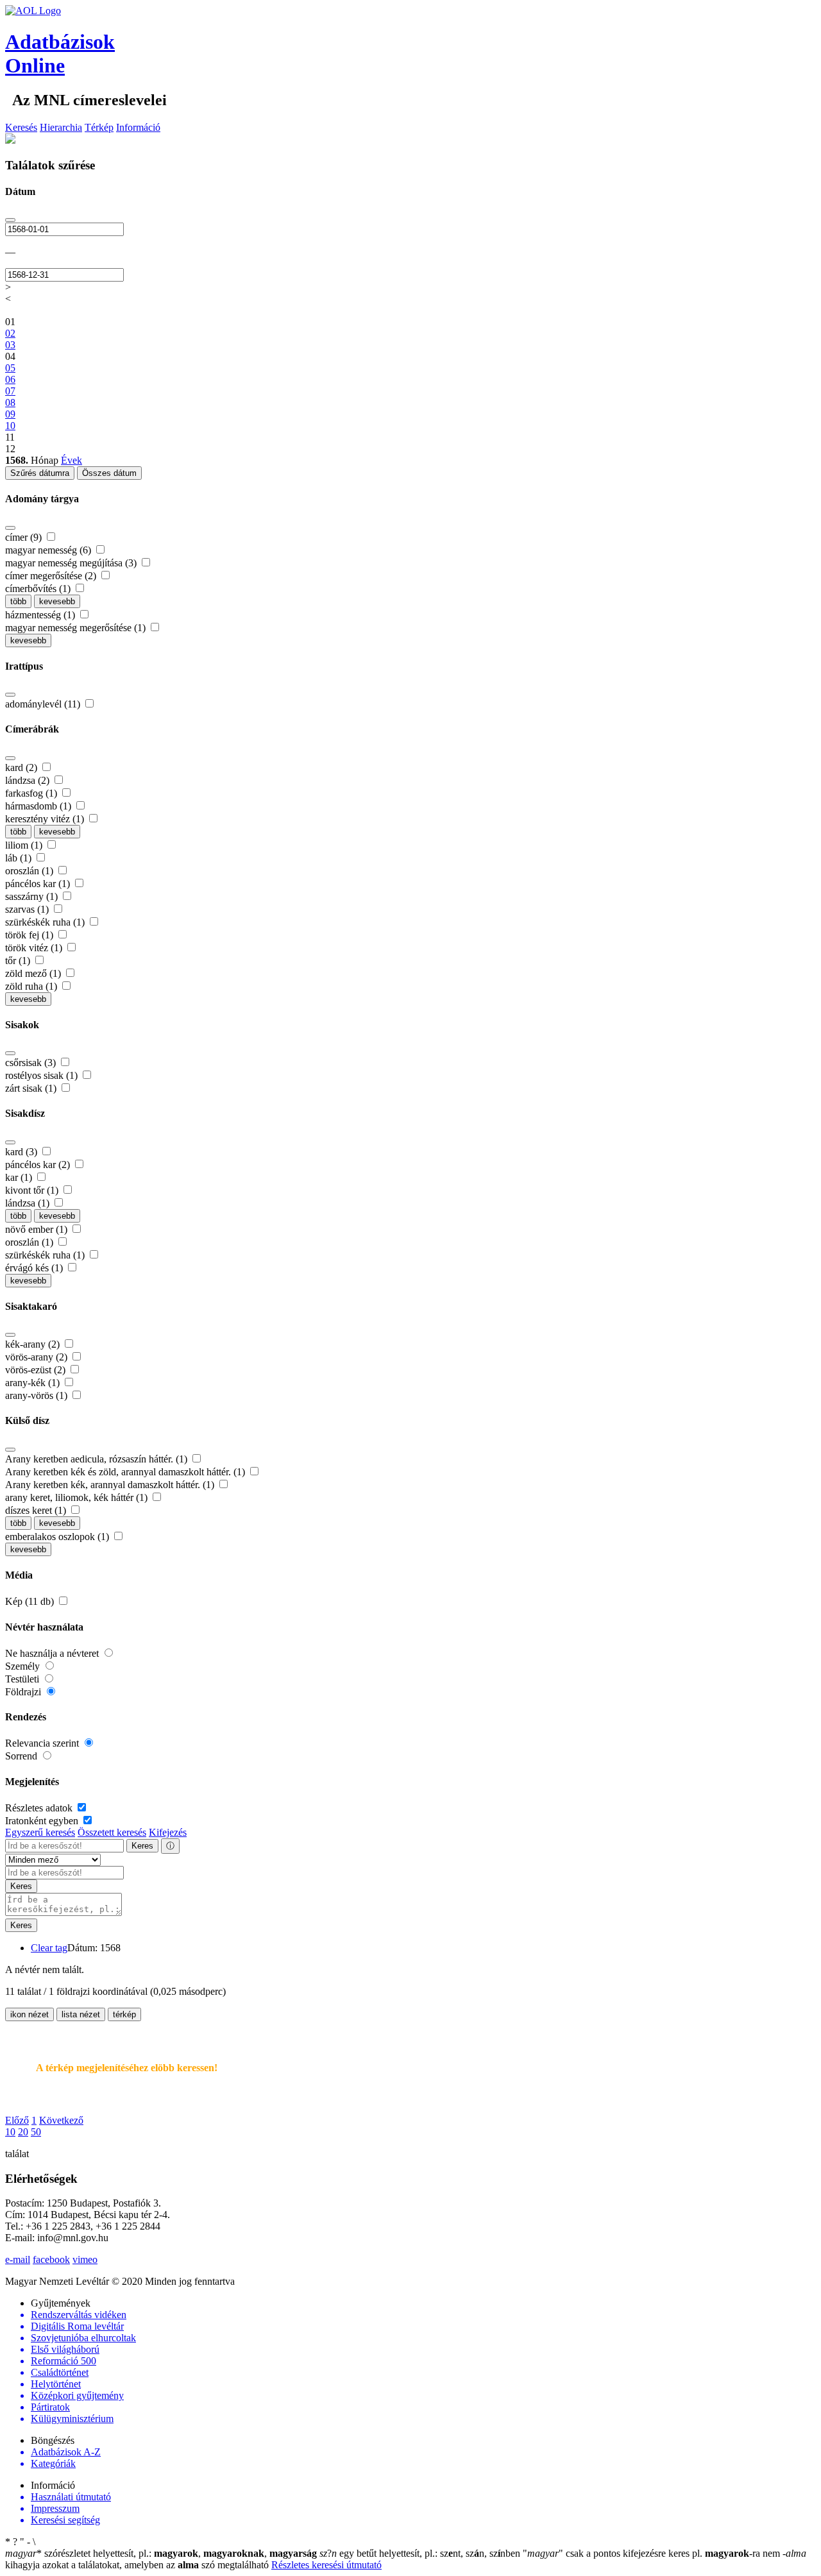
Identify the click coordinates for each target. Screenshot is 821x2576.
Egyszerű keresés (40, 1832)
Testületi (23, 1679)
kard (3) (22, 1152)
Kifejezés (168, 1832)
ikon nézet (30, 2014)
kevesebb (57, 601)
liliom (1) (25, 845)
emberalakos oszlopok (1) (58, 1537)
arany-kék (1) (34, 1383)
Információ (138, 127)
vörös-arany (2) (38, 1357)
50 (36, 2132)
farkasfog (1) (32, 793)
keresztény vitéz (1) (46, 819)
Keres (142, 1846)
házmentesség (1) (41, 615)
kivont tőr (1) (33, 1190)
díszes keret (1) (37, 1510)
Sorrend (22, 1756)
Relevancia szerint (43, 1743)
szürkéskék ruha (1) (46, 922)
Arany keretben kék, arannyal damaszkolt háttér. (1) (111, 1485)
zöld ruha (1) (32, 986)
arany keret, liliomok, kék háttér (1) (78, 1497)
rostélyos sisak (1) (43, 1075)
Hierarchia (61, 127)
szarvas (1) (28, 909)
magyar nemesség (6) (49, 550)
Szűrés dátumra (40, 473)
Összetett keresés (112, 1832)
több (18, 601)
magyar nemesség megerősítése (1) (77, 628)
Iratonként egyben (43, 1821)
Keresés (21, 127)
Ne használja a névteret (53, 1653)
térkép (124, 2014)
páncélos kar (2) (39, 1165)
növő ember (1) (38, 1229)
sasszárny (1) (33, 896)
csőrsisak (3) (32, 1063)
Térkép (99, 127)
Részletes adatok (40, 1808)
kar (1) (20, 1177)
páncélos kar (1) (39, 884)
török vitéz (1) (35, 948)
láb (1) (20, 858)
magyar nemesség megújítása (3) (72, 563)
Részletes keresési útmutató (326, 2565)
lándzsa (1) (29, 1203)
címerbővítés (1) (39, 589)
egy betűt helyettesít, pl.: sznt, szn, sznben (421, 2553)
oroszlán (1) (30, 871)
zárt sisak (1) (32, 1088)
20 (23, 2132)
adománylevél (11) (44, 704)
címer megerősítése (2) (52, 576)
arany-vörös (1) (38, 1395)
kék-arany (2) (34, 1344)
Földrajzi (24, 1692)
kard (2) (22, 767)
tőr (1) (19, 961)
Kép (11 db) (31, 1601)
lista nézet (81, 2014)
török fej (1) (30, 935)
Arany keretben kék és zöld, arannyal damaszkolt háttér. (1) (126, 1472)
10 (10, 2132)
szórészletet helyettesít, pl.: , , (161, 2553)
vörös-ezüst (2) (37, 1370)
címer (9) (25, 537)
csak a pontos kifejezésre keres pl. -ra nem (653, 2553)
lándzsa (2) (29, 780)
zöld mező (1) (34, 973)
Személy (24, 1666)
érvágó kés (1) (35, 1268)
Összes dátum (109, 473)
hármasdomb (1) (39, 806)
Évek (72, 460)
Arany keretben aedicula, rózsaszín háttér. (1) (97, 1459)
